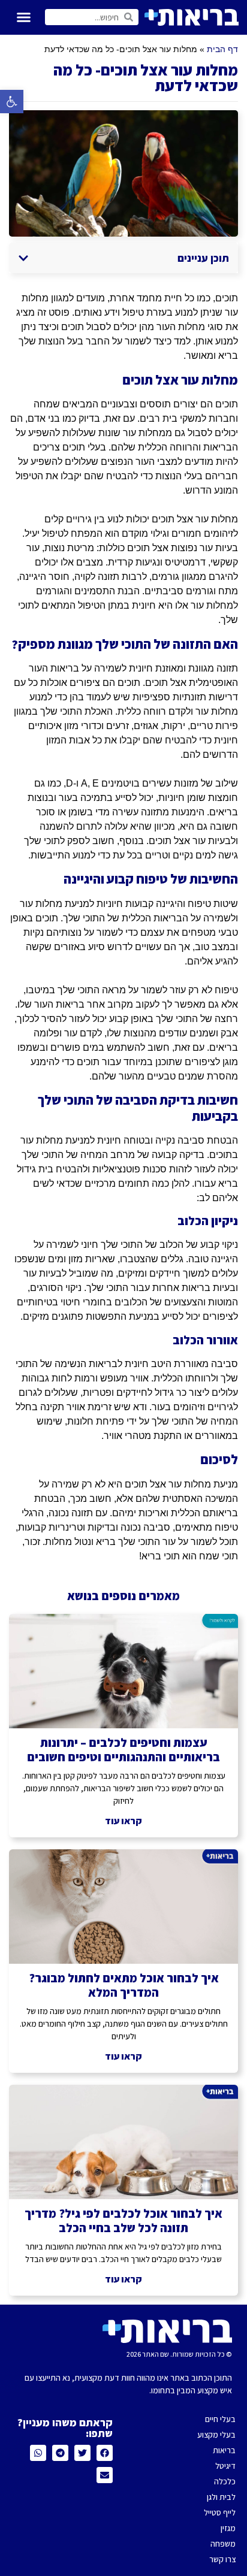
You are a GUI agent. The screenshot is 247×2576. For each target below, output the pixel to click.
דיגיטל (225, 2466)
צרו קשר (222, 2559)
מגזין (228, 2528)
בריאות (224, 2450)
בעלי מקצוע (216, 2435)
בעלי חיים (220, 2419)
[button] (12, 102)
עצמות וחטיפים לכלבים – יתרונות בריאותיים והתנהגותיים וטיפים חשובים (123, 1750)
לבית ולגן (221, 2497)
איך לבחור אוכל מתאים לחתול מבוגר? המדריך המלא (124, 1985)
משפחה (223, 2544)
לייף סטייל (220, 2512)
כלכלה (225, 2481)
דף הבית (222, 49)
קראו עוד (123, 1821)
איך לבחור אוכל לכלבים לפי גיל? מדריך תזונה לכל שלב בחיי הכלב (123, 2221)
